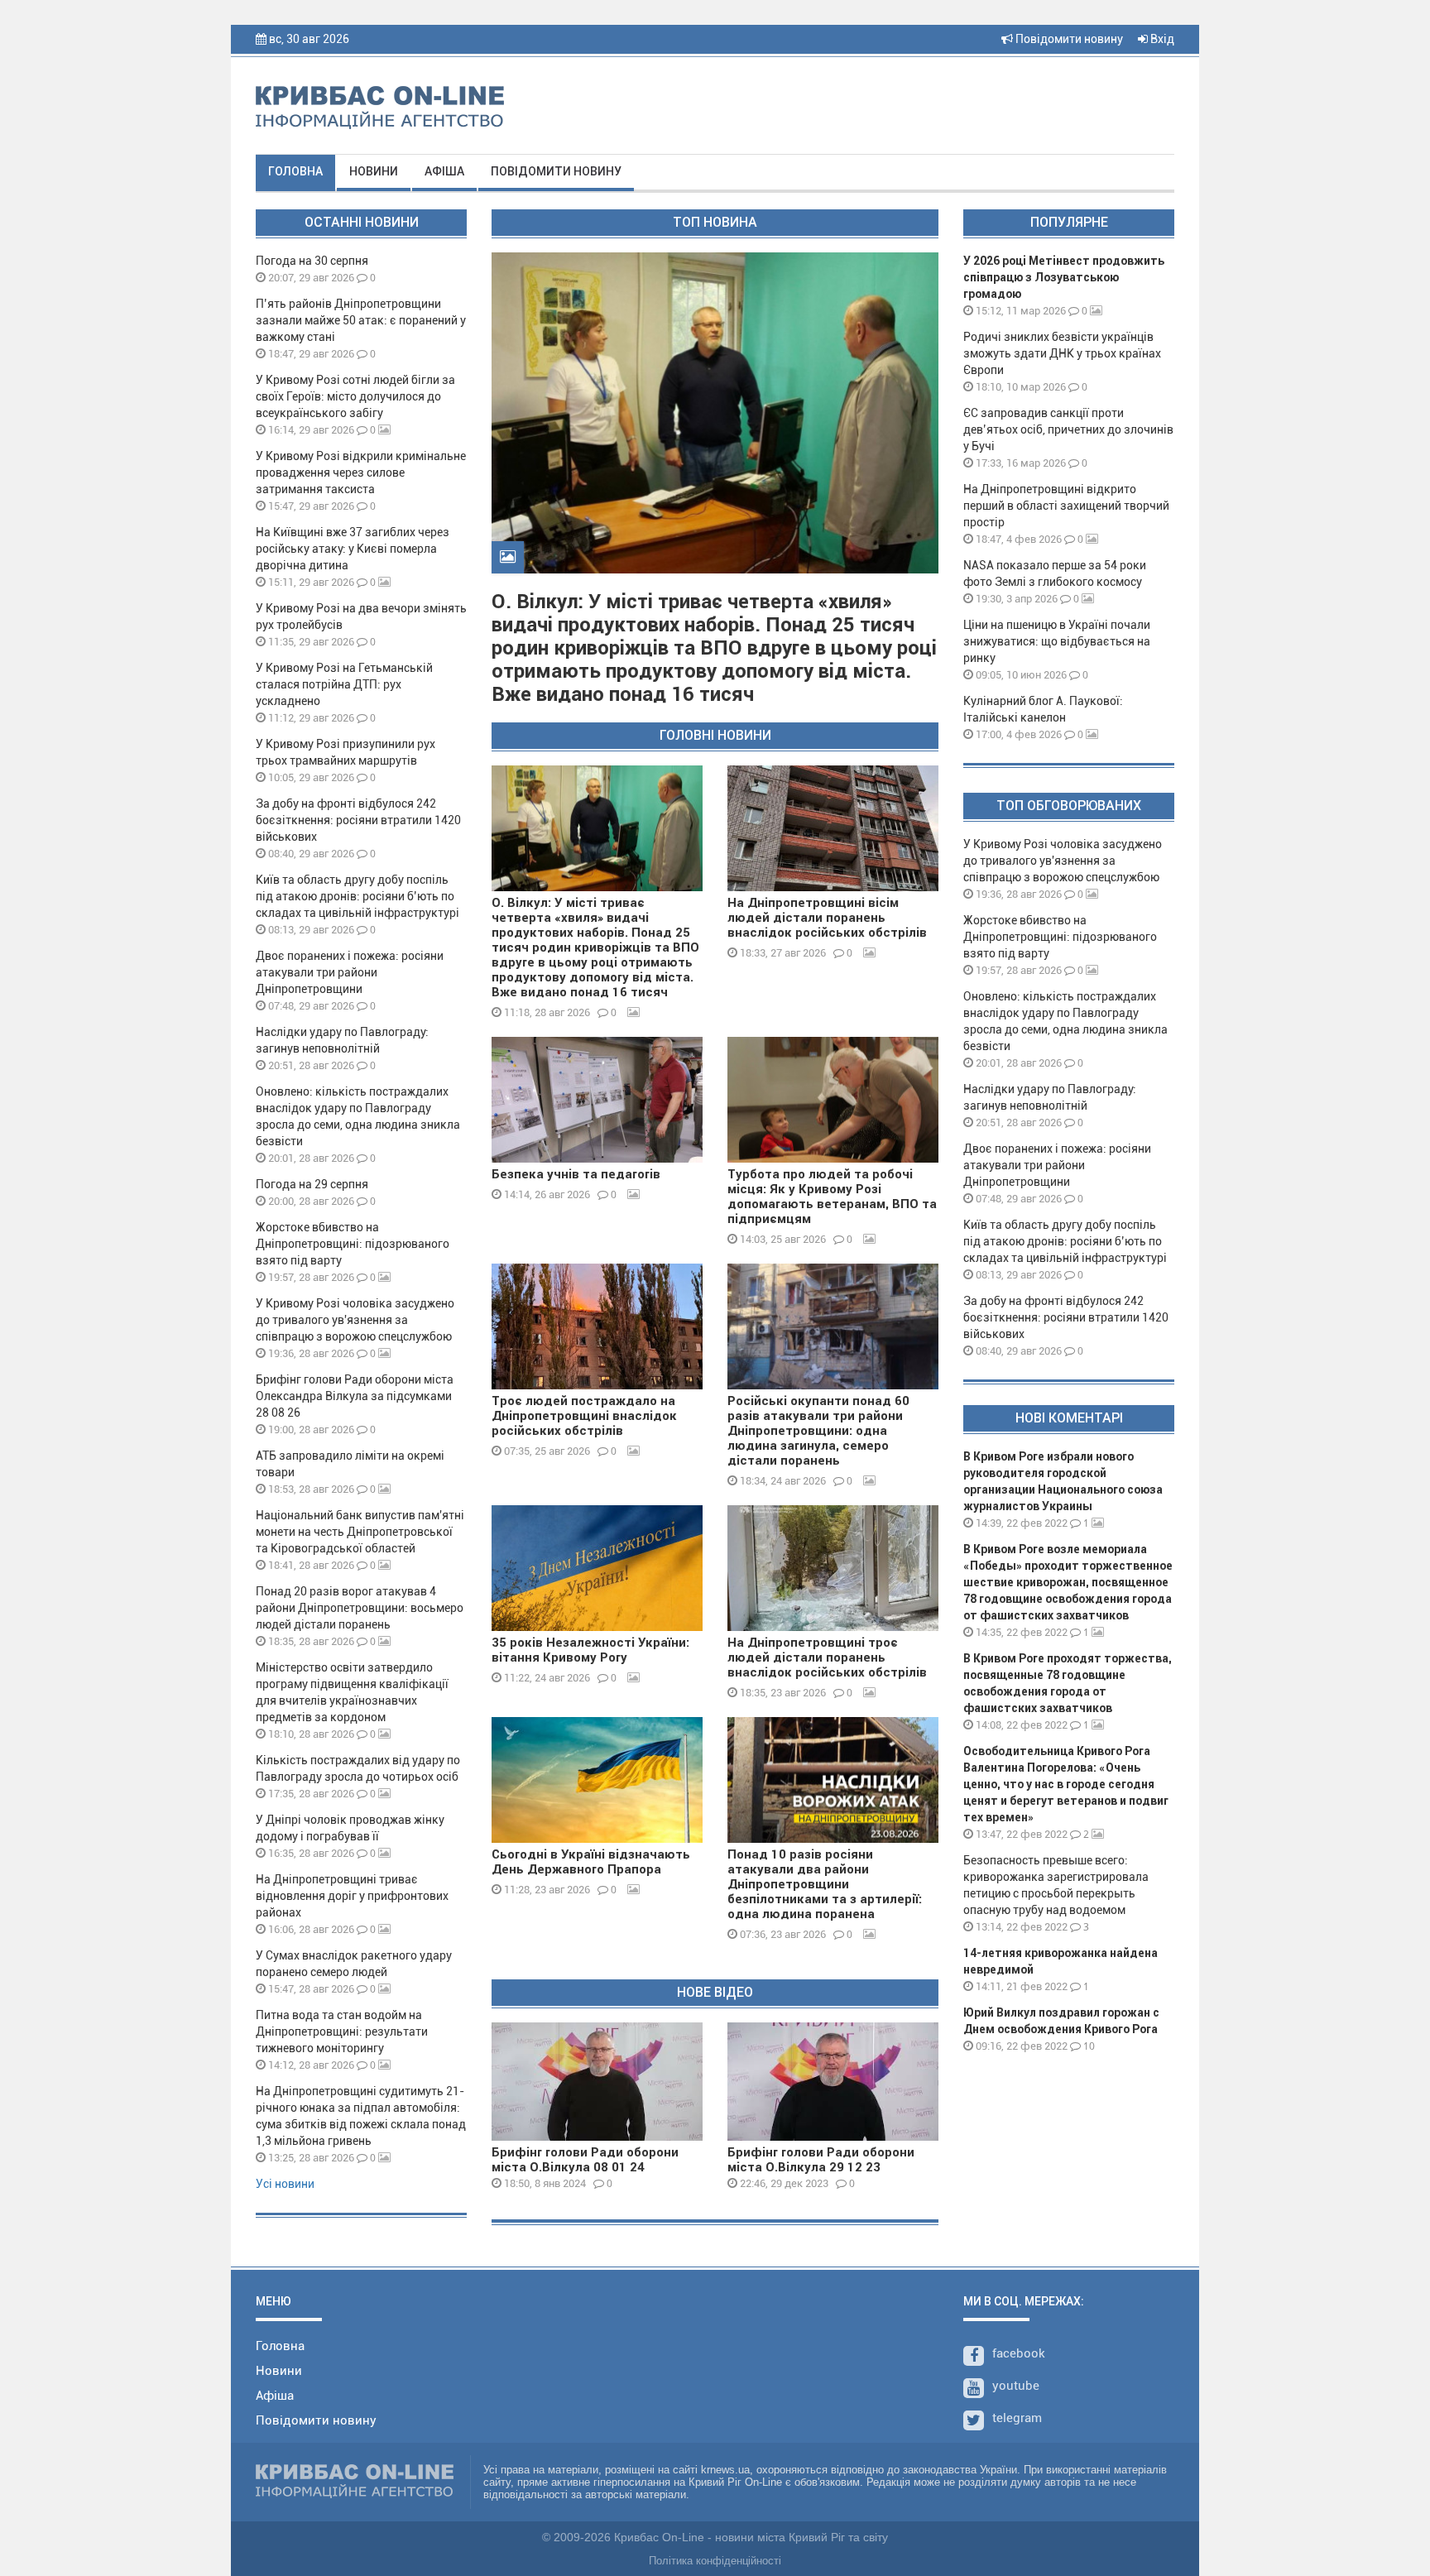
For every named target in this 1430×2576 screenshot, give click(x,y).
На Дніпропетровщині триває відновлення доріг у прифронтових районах (352, 1896)
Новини (374, 171)
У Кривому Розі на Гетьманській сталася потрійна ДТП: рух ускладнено (344, 684)
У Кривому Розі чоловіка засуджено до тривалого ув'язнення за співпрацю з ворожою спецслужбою (355, 1320)
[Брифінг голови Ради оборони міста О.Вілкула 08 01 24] (597, 2082)
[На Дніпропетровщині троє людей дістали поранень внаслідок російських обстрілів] (833, 1568)
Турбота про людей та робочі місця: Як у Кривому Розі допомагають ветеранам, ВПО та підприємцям (832, 1197)
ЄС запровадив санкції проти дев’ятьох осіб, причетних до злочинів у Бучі (1068, 429)
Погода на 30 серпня (312, 261)
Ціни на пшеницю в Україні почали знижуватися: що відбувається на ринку (1057, 641)
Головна (295, 171)
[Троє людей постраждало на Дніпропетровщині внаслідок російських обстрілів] (597, 1326)
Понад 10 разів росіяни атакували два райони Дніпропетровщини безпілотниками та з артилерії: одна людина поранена (825, 1884)
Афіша (444, 171)
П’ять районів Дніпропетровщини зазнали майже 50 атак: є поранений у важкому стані (361, 320)
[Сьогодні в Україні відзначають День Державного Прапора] (597, 1780)
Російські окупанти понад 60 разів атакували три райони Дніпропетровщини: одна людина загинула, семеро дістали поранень (818, 1431)
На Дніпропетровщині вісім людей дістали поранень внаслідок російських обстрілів (827, 918)
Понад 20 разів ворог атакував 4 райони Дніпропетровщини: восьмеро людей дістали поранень (360, 1608)
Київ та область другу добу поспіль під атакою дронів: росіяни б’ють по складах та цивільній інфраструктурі (357, 896)
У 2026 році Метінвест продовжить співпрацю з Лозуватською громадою (1064, 277)
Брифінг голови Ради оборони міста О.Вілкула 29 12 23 (821, 2160)
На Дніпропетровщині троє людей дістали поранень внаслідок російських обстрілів (827, 1657)
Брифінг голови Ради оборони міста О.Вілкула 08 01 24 (585, 2160)
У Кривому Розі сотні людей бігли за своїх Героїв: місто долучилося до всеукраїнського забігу (355, 396)
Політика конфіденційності (715, 2561)
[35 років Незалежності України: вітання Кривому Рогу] (597, 1568)
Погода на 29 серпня (312, 1184)
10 (1088, 2046)
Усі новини (285, 2184)
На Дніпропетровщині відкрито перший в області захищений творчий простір (1066, 506)
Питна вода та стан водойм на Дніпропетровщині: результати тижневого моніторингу (342, 2032)
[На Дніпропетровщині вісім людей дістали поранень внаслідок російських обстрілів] (833, 828)
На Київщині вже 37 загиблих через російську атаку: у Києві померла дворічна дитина (353, 549)
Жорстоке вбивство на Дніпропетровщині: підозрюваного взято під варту (353, 1244)
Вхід (1161, 39)
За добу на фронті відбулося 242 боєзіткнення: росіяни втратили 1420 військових (358, 820)
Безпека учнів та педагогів (576, 1174)
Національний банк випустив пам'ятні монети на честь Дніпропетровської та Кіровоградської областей (360, 1532)
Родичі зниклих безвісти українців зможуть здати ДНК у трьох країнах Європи (1062, 353)
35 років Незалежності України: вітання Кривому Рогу (590, 1650)
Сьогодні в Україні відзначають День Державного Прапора (591, 1862)
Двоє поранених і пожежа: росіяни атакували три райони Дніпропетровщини (350, 972)
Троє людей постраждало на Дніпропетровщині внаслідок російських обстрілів (584, 1416)
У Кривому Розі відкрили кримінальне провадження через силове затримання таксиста (361, 473)
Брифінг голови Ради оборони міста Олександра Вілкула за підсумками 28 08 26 (355, 1396)
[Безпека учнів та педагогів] (597, 1100)
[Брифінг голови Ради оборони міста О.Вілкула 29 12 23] (833, 2082)
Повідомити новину (1068, 39)
